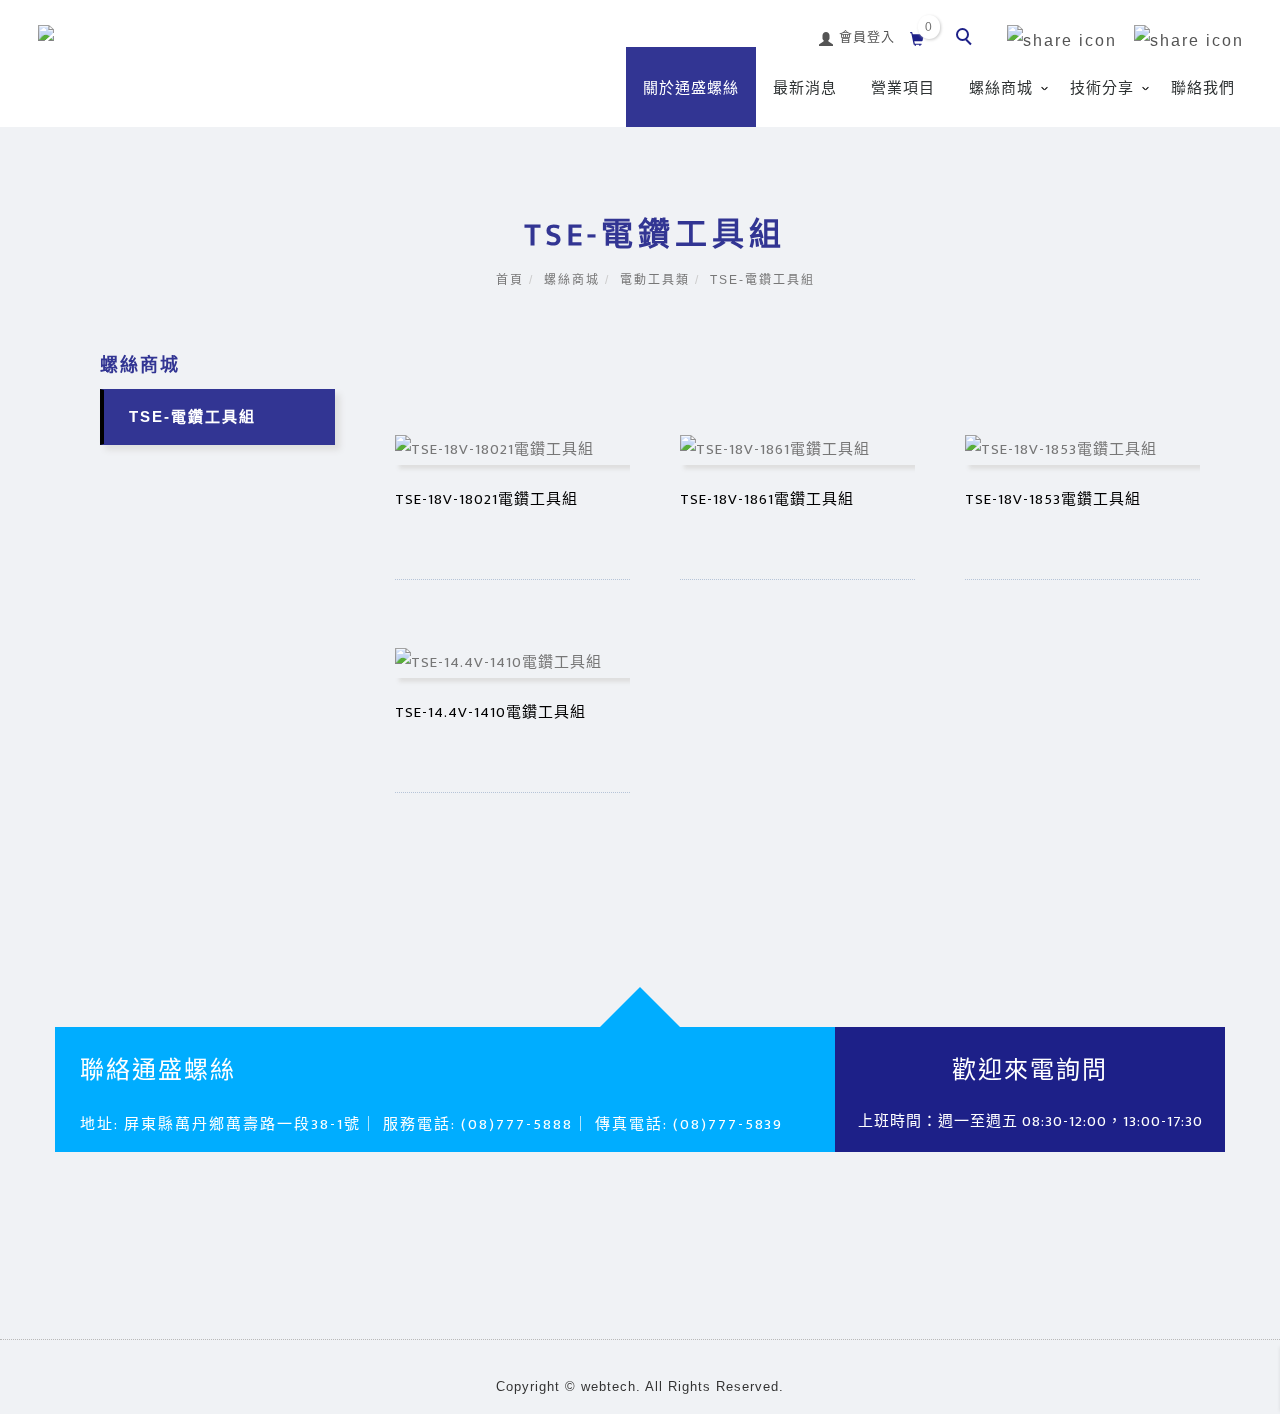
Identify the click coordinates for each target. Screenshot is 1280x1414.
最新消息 (805, 88)
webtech (608, 1386)
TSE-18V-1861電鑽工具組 (767, 499)
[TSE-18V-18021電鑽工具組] (512, 449)
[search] (967, 39)
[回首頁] (178, 49)
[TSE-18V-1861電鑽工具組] (797, 449)
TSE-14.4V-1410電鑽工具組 (490, 712)
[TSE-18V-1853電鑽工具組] (1082, 449)
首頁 (510, 280)
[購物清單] (917, 36)
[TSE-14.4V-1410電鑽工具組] (512, 661)
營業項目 (903, 88)
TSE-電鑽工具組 (762, 280)
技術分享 (1102, 88)
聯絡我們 (1203, 88)
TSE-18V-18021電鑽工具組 (486, 499)
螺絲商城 (1001, 88)
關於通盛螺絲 (691, 88)
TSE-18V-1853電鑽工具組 (1053, 499)
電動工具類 (655, 280)
